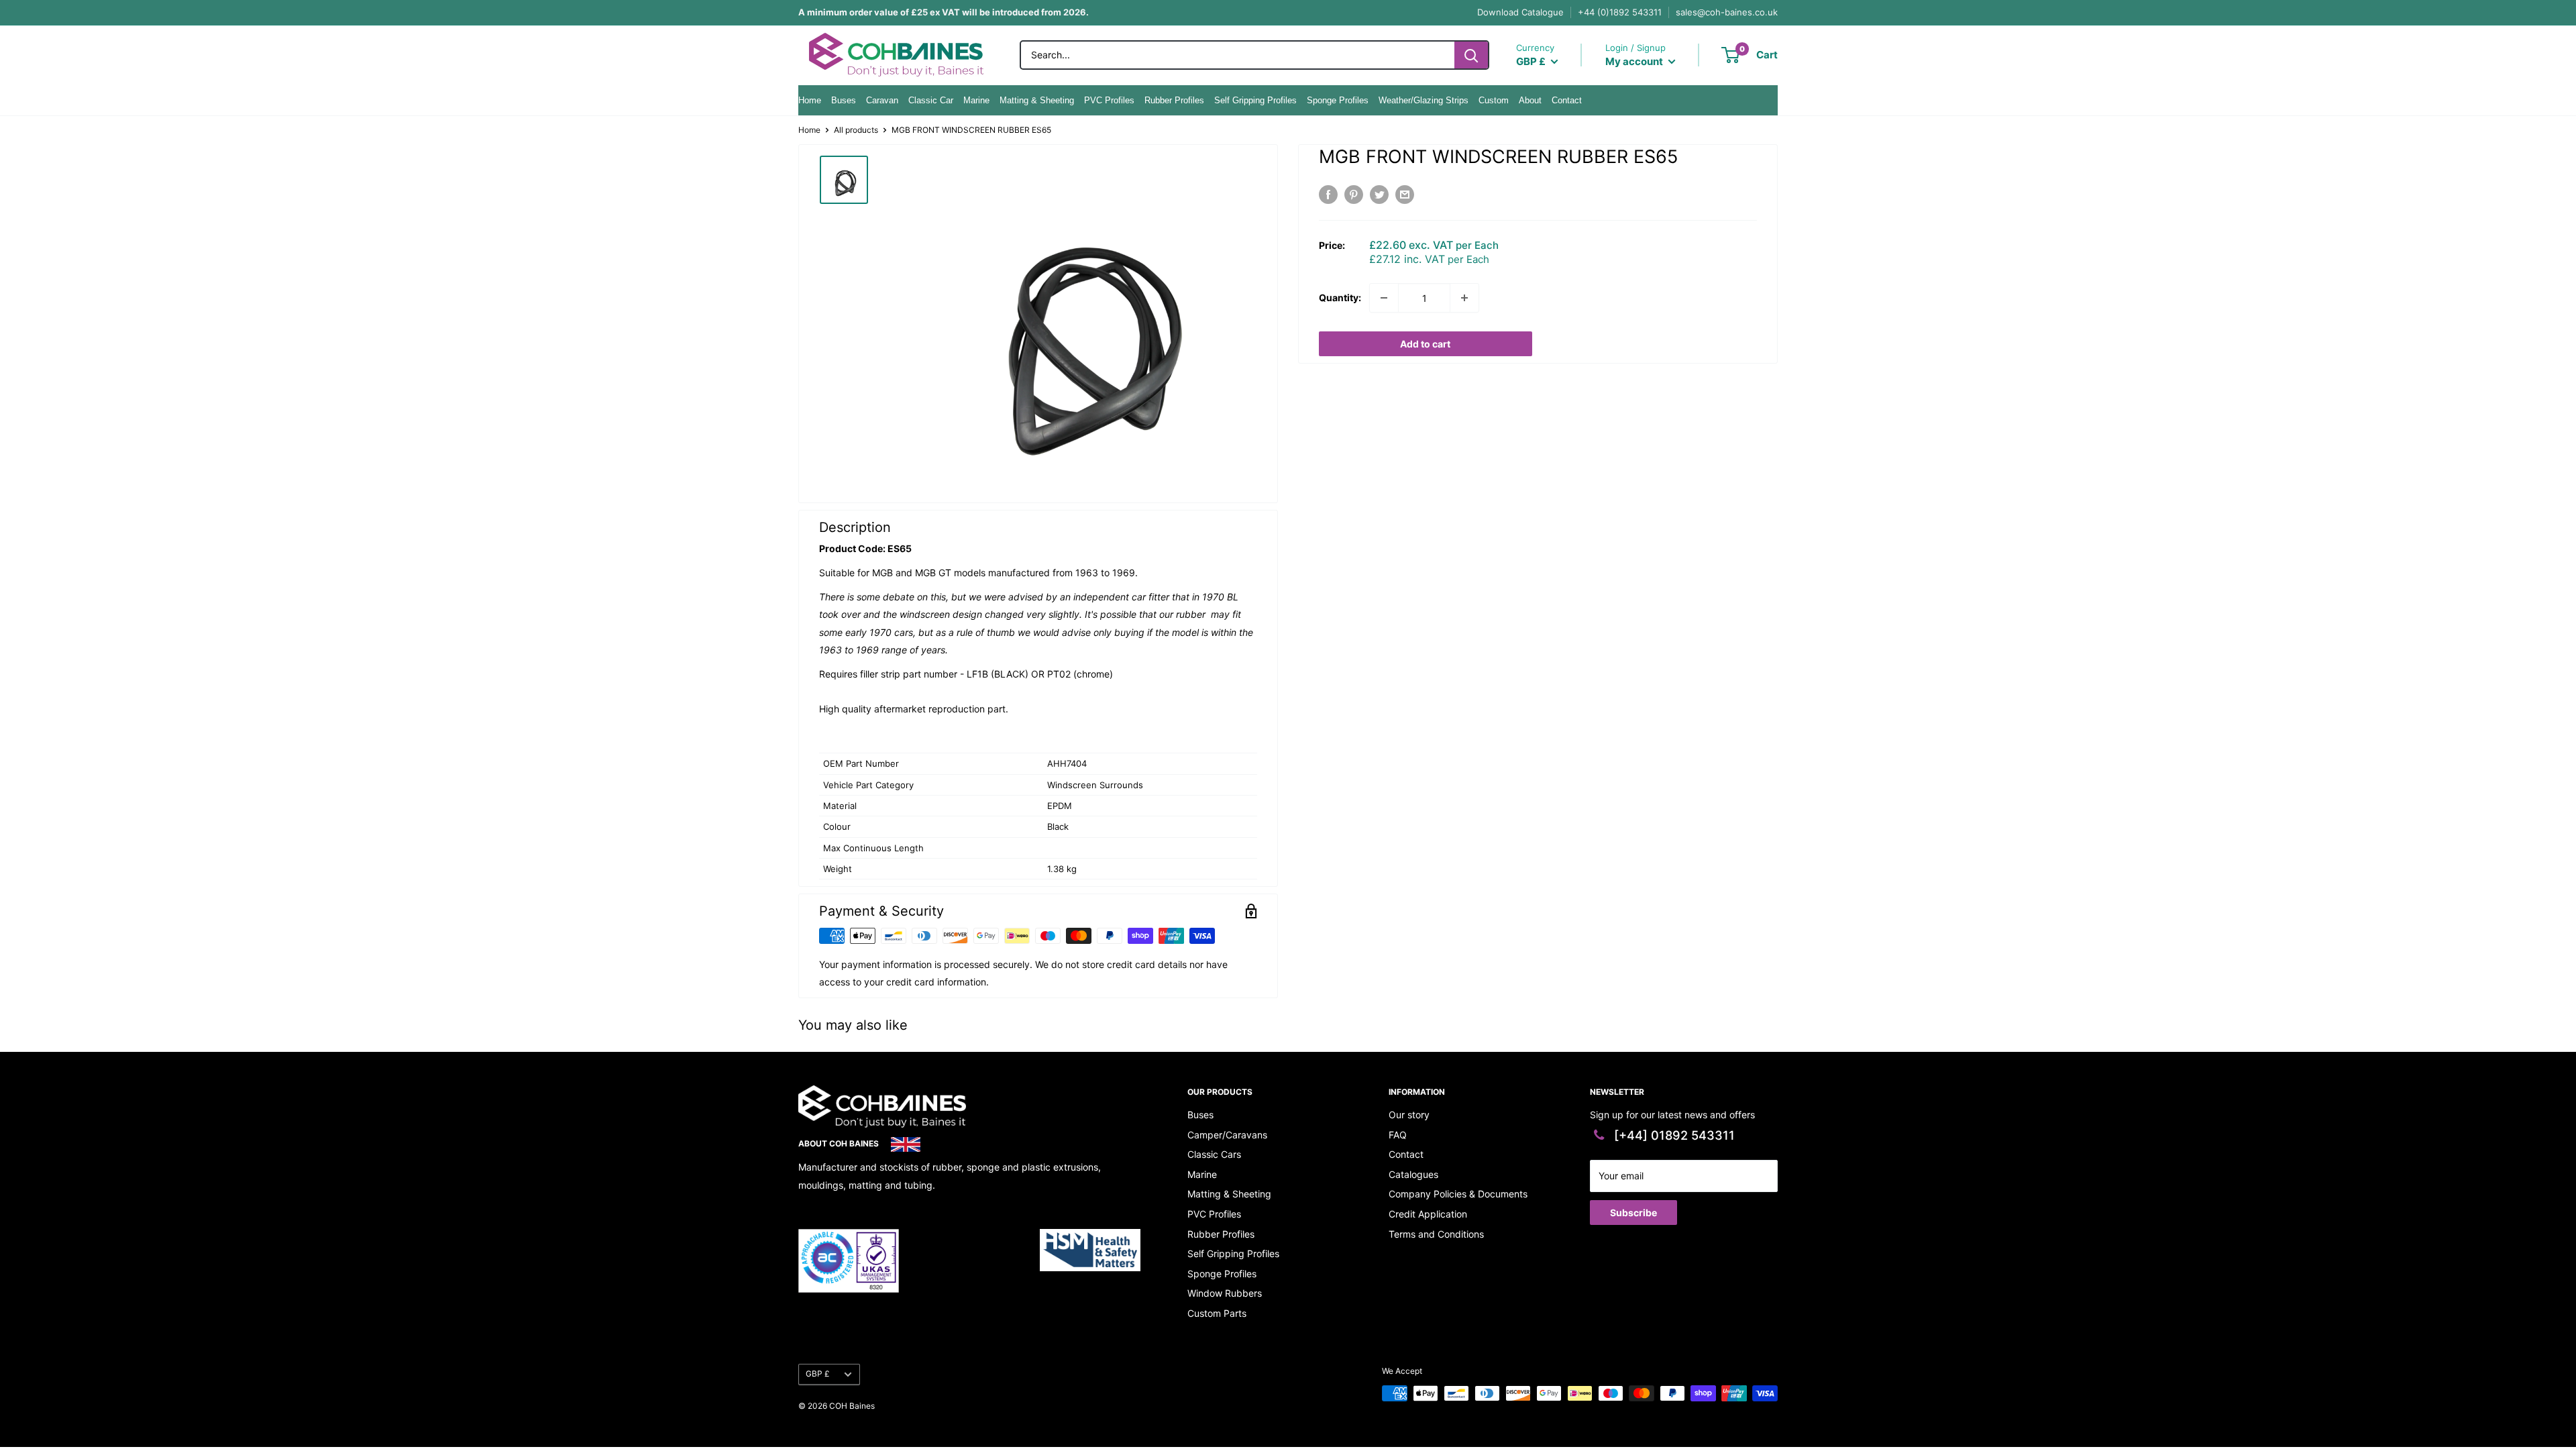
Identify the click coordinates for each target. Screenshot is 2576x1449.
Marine (976, 100)
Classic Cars (1214, 1154)
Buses (844, 100)
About (1530, 100)
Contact (1567, 100)
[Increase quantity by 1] (1464, 298)
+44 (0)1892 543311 (1620, 12)
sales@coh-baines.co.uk (1727, 12)
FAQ (1398, 1135)
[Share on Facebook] (1328, 195)
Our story (1409, 1115)
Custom (1494, 100)
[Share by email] (1405, 195)
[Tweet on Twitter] (1379, 195)
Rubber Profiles (1174, 100)
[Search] (1471, 55)
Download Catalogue (1520, 12)
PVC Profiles (1109, 100)
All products (856, 130)
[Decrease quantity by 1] (1384, 298)
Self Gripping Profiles (1255, 100)
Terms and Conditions (1436, 1234)
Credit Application (1428, 1214)
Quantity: (1340, 298)
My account (1635, 61)
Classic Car (931, 100)
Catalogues (1413, 1174)
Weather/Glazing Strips (1424, 100)
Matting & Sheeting (1037, 100)
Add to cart (1425, 344)
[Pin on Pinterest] (1354, 195)
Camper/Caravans (1227, 1135)
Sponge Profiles (1338, 100)
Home (810, 100)
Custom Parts (1217, 1313)
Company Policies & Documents (1458, 1194)
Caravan (882, 100)
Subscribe (1633, 1213)
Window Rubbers (1225, 1293)
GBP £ (818, 1374)
